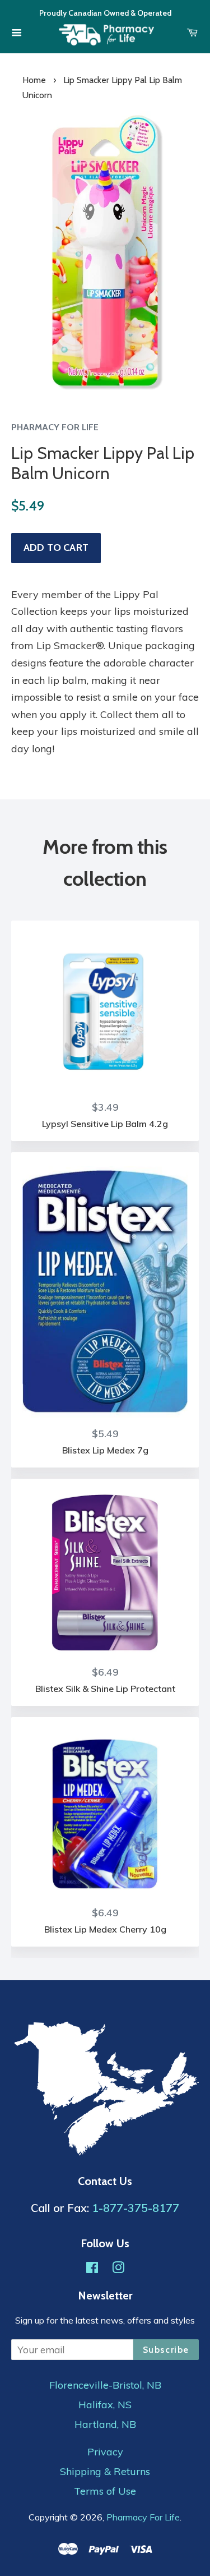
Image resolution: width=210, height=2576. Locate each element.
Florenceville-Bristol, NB (105, 2385)
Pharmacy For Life (143, 2517)
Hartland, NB (105, 2425)
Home (34, 80)
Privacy (105, 2452)
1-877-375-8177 (136, 2208)
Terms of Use (105, 2491)
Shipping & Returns (105, 2472)
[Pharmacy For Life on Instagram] (118, 2269)
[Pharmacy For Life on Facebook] (92, 2269)
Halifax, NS (105, 2405)
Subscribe (166, 2350)
